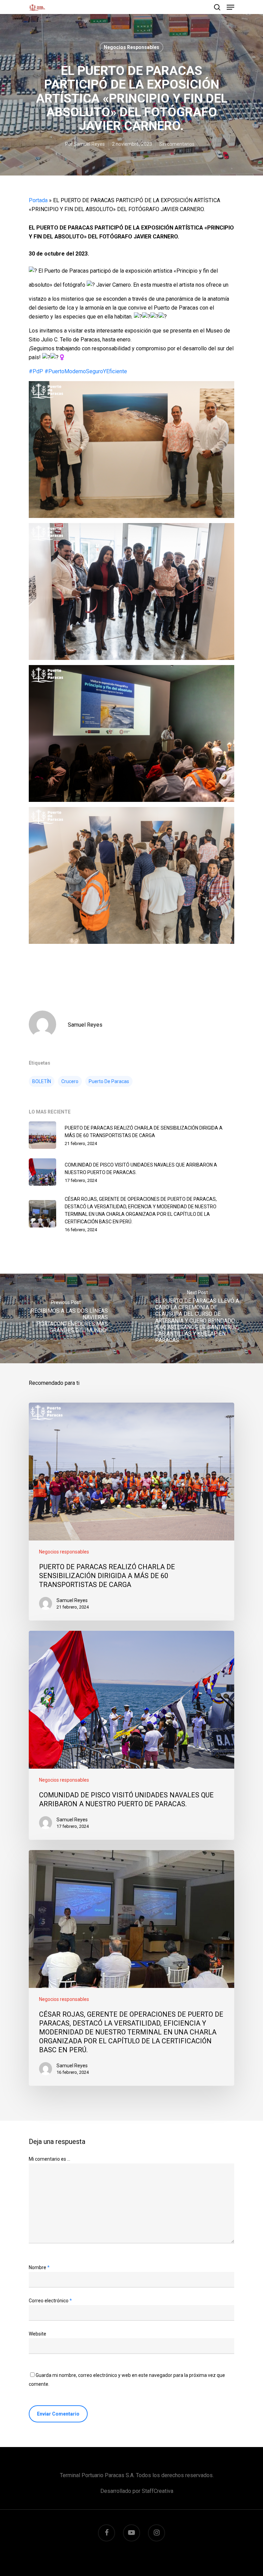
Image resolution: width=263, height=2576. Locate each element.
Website (37, 2334)
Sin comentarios (177, 144)
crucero (70, 1081)
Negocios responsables (131, 47)
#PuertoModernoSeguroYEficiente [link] (86, 371)
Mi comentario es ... (49, 2159)
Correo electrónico (50, 2301)
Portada (38, 200)
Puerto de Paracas (109, 1081)
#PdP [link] (36, 371)
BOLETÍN (42, 1081)
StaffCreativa (158, 2491)
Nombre (39, 2267)
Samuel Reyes (89, 144)
